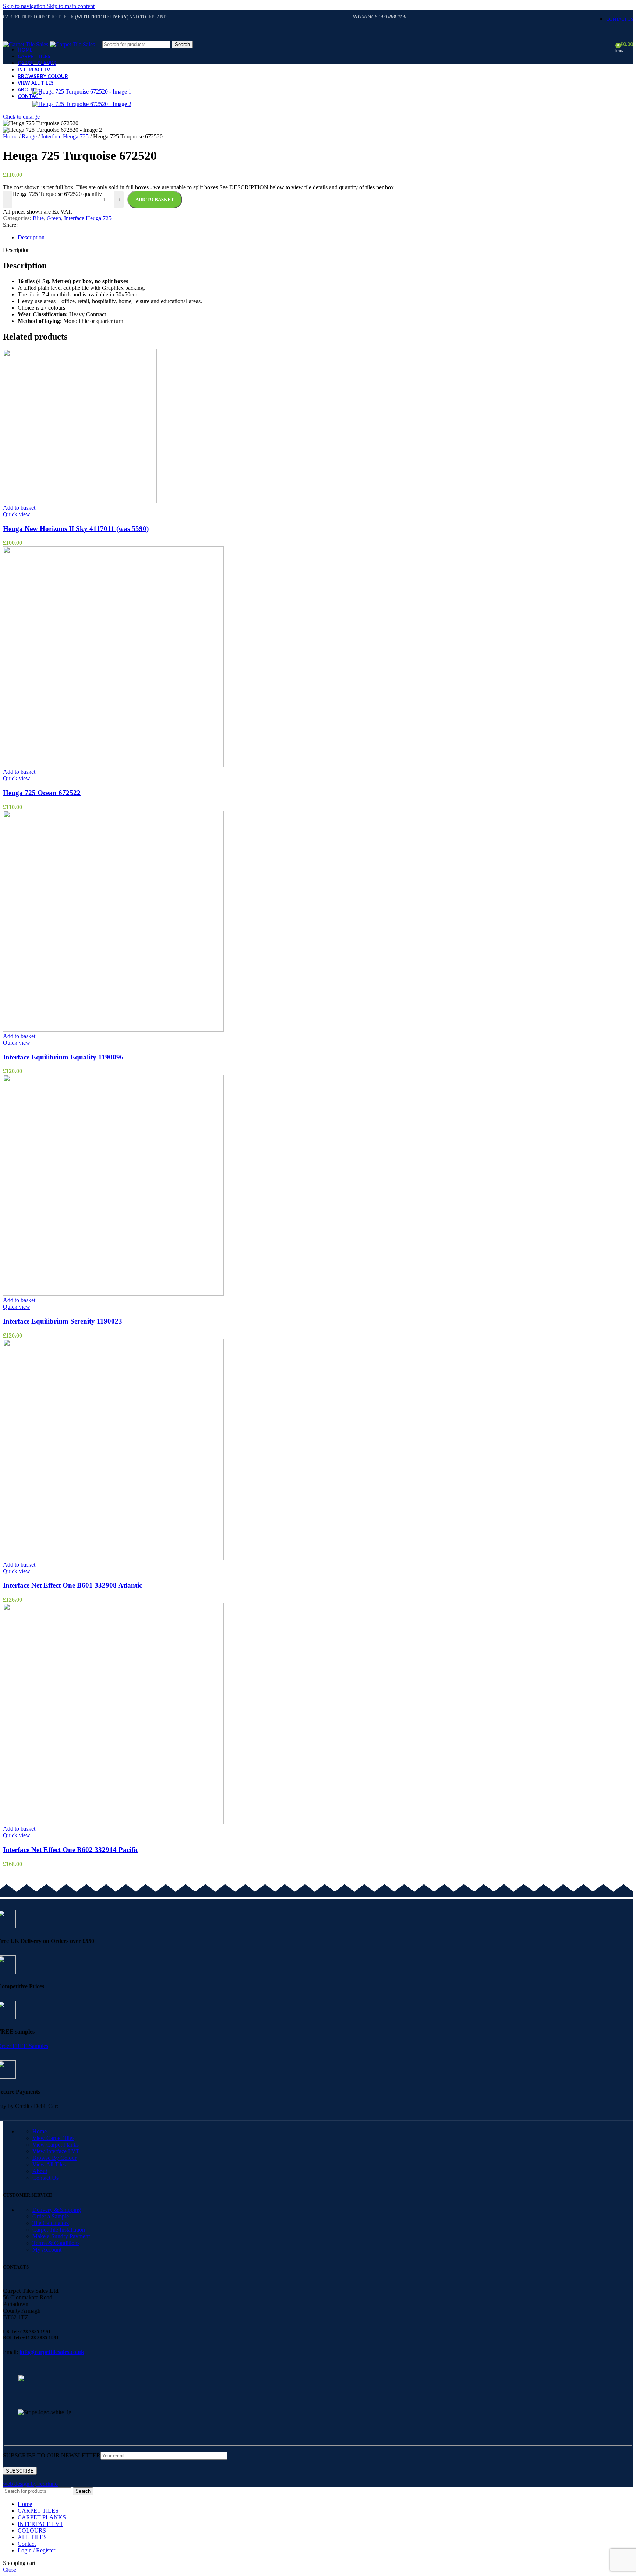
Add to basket (155, 199)
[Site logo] (26, 44)
